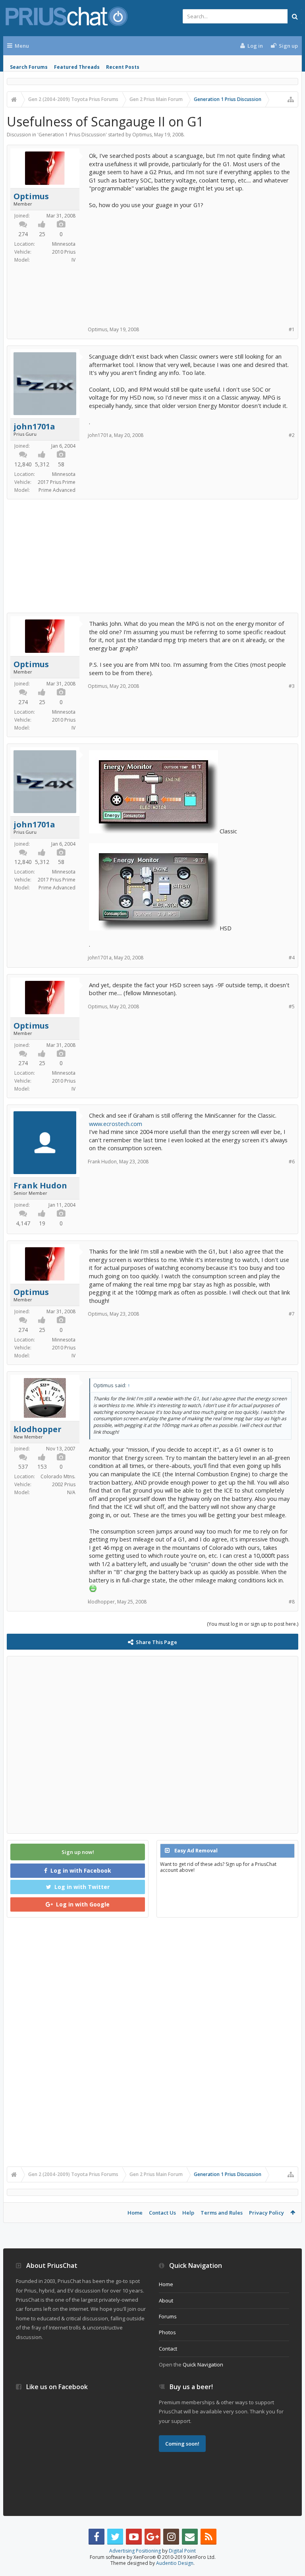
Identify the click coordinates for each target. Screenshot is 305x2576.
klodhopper (38, 1429)
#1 (292, 329)
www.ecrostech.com (116, 1124)
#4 (292, 958)
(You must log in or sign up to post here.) (253, 1624)
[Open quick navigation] (291, 99)
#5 (292, 1007)
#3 (292, 686)
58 (61, 464)
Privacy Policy (266, 2213)
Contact (168, 2349)
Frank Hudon (40, 1186)
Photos (167, 2332)
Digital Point (182, 2551)
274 (23, 234)
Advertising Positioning (135, 2551)
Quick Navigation (203, 2364)
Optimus (142, 135)
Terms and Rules (222, 2213)
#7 (292, 1314)
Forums (168, 2316)
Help (188, 2213)
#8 (292, 1602)
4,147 (23, 1223)
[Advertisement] (190, 264)
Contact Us (162, 2213)
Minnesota (64, 244)
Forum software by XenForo (153, 2557)
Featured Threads (77, 67)
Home (135, 2213)
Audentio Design (175, 2563)
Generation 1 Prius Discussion (72, 135)
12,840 (23, 464)
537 (23, 1467)
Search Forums (29, 67)
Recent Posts (123, 67)
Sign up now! (78, 1852)
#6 (292, 1162)
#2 (292, 435)
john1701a (34, 427)
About (166, 2300)
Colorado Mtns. (58, 1476)
